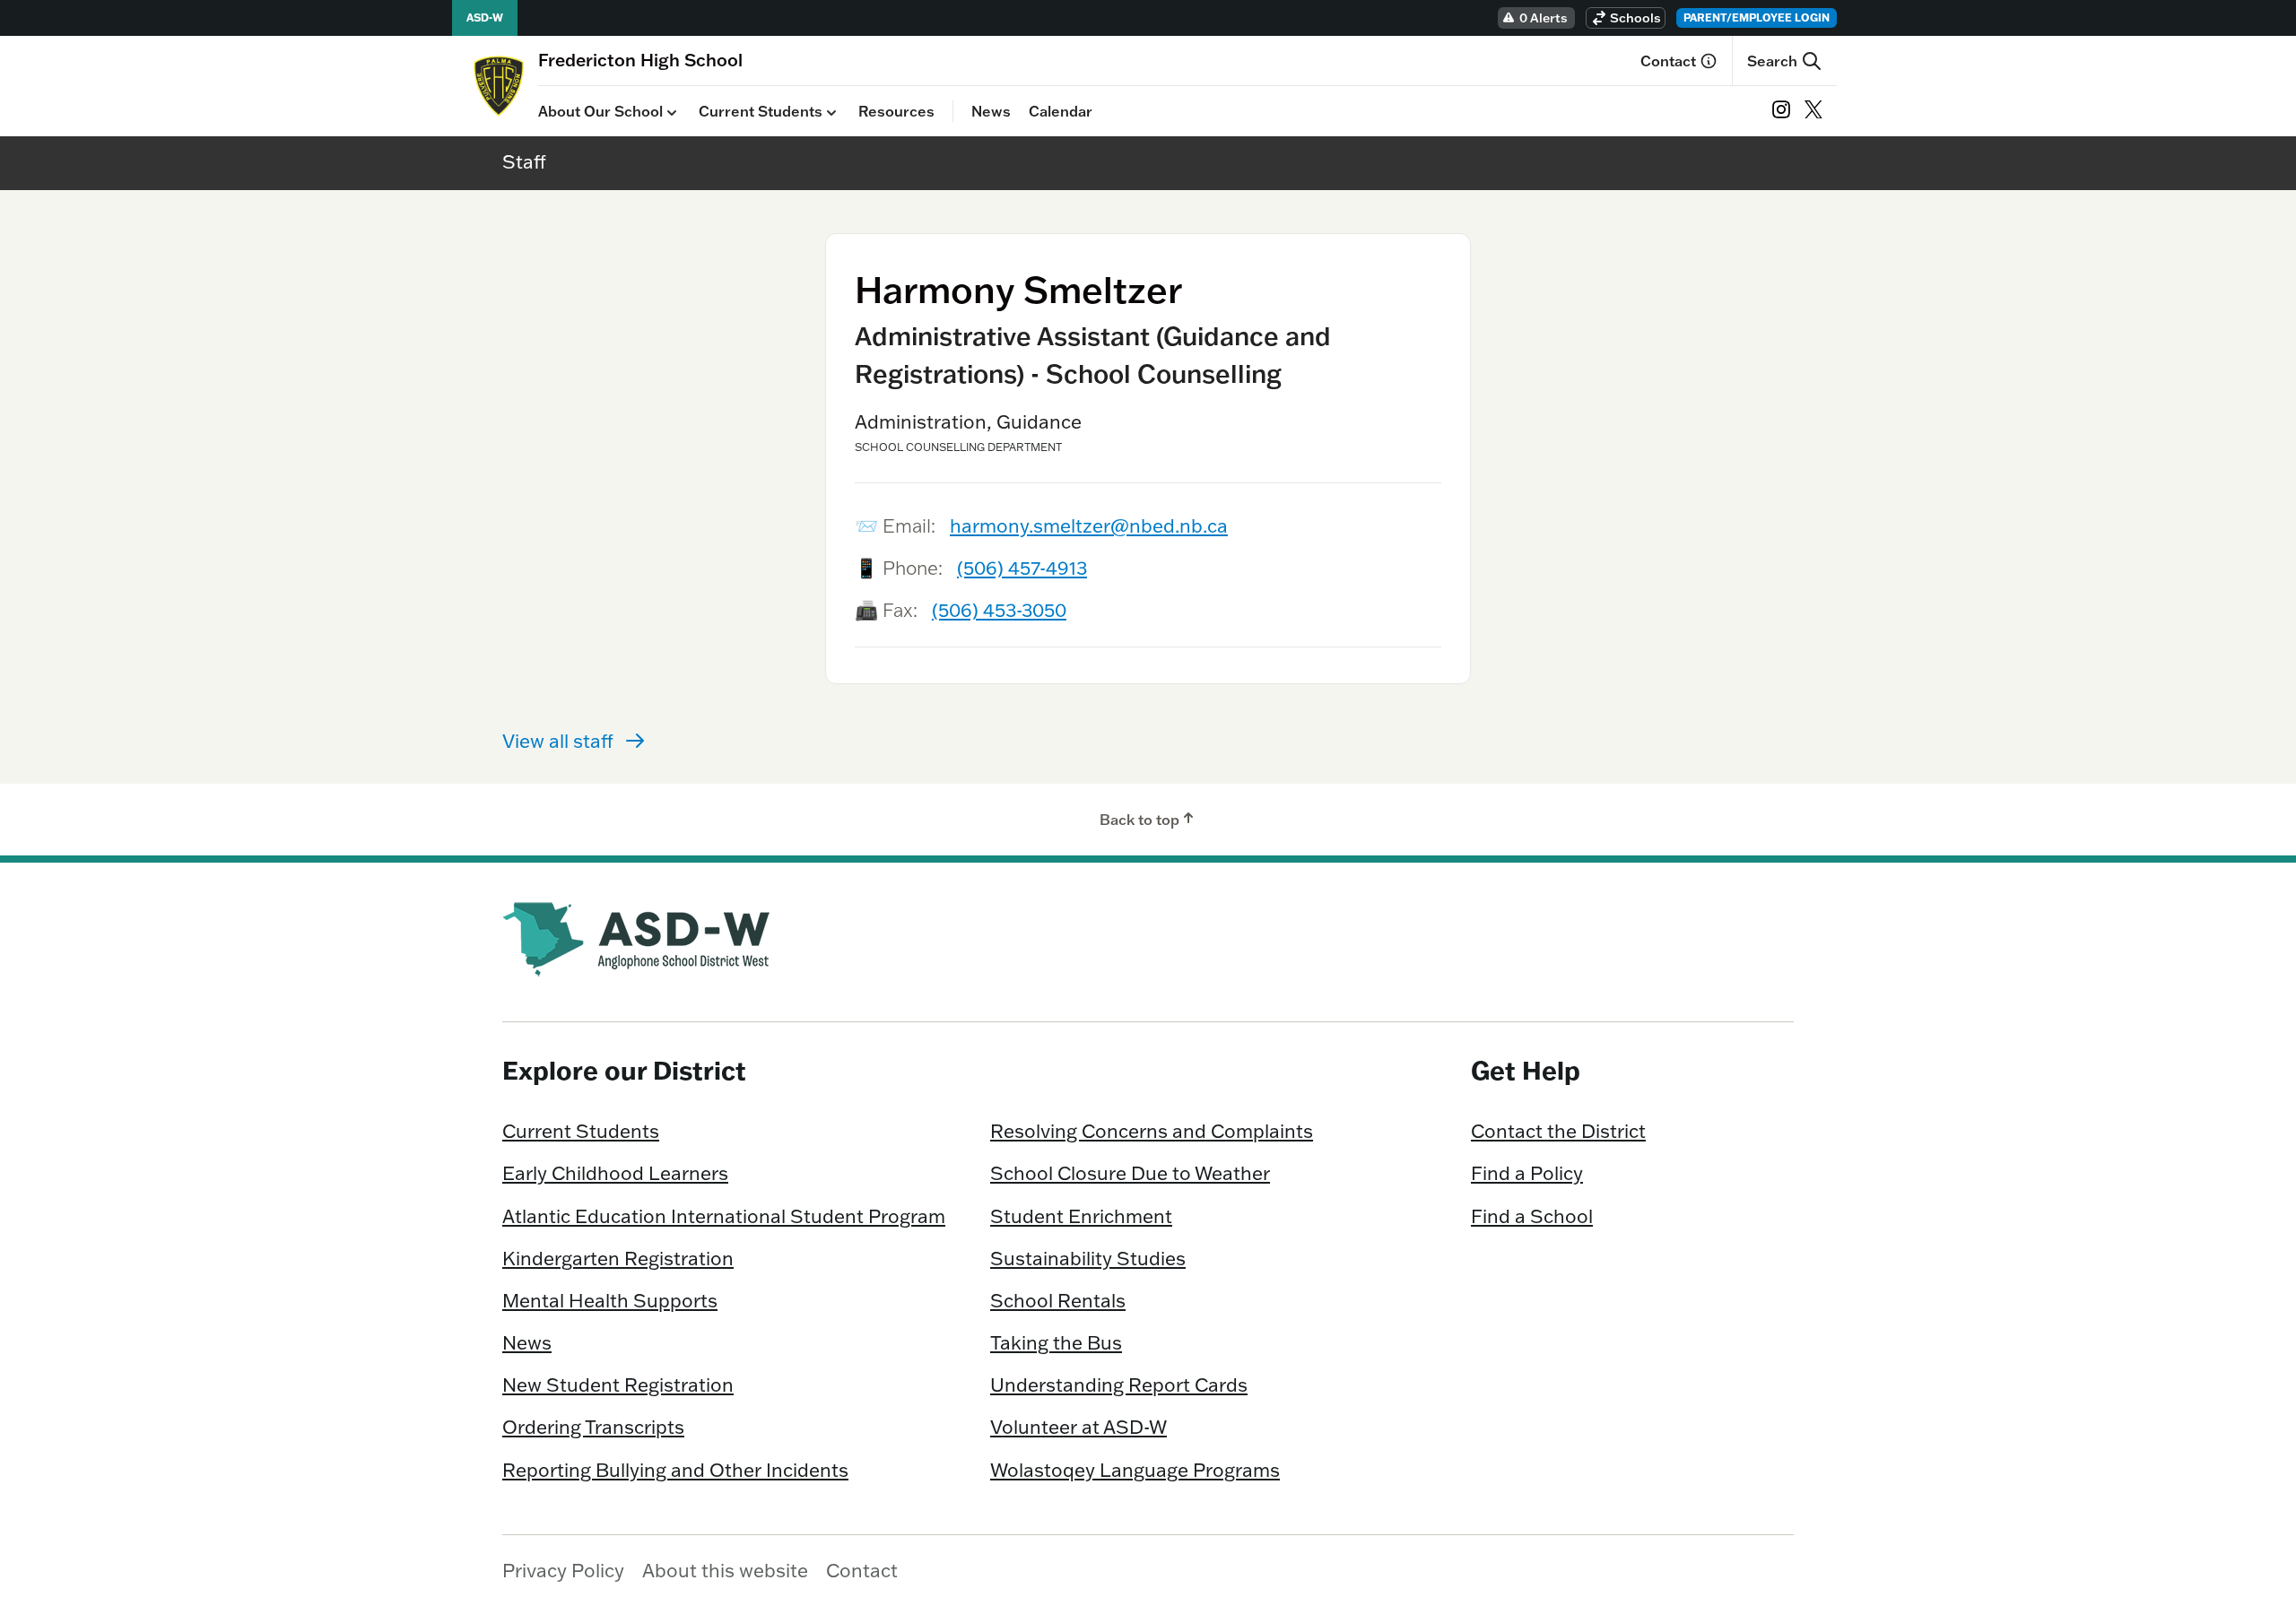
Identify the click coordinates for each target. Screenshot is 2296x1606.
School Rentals (1058, 1300)
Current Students (761, 111)
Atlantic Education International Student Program (724, 1216)
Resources (896, 111)
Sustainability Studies (1088, 1258)
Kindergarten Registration (618, 1258)
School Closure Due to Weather (1130, 1173)
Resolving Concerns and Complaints (1152, 1131)
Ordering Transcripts (593, 1427)
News (991, 111)
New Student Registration (618, 1385)
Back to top (1139, 820)
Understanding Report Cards (1119, 1385)
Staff (524, 161)
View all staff (558, 741)
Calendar (1061, 111)
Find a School (1532, 1216)
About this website (725, 1570)
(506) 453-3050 (999, 610)
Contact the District (1558, 1131)
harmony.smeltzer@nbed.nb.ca (1089, 525)
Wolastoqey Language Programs (1135, 1470)
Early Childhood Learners (615, 1173)
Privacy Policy (563, 1570)
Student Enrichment (1081, 1216)
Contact (1668, 61)
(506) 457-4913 (1022, 568)
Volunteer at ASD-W (1078, 1427)
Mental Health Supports (610, 1300)
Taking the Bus (1056, 1342)
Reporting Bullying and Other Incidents (675, 1470)
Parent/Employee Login (1757, 17)
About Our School (600, 111)
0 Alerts (1544, 18)
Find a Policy (1527, 1173)
